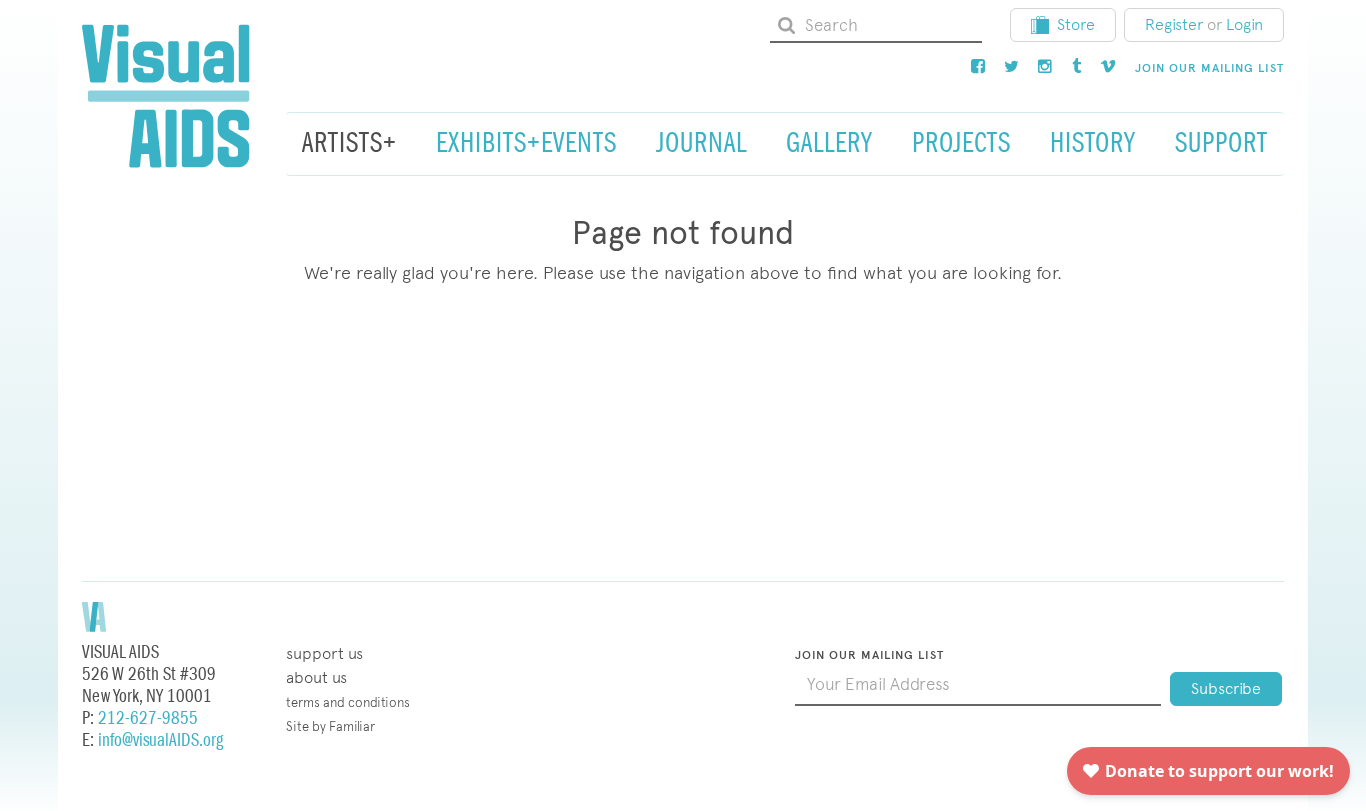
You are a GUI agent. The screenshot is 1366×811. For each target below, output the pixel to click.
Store (1076, 24)
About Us (316, 677)
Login (1244, 24)
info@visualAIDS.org (160, 740)
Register (1174, 24)
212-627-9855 (148, 718)
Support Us (324, 653)
